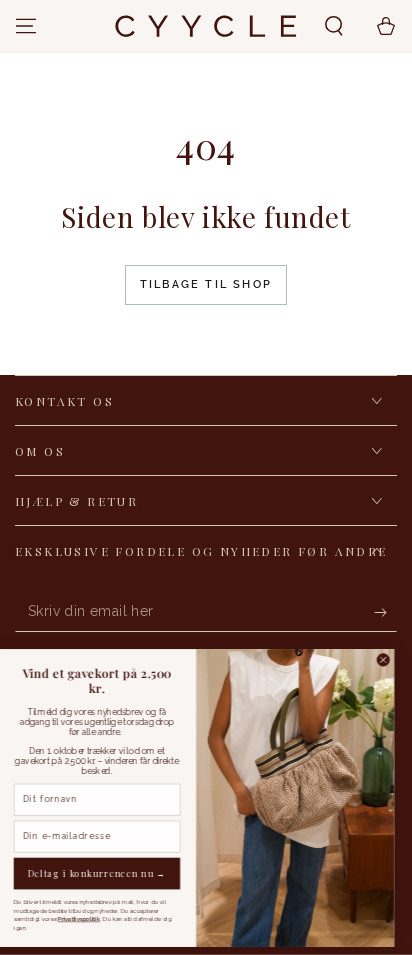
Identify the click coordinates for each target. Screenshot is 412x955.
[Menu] (26, 26)
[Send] (385, 612)
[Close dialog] (392, 660)
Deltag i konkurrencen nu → (106, 873)
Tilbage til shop (206, 284)
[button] (334, 26)
